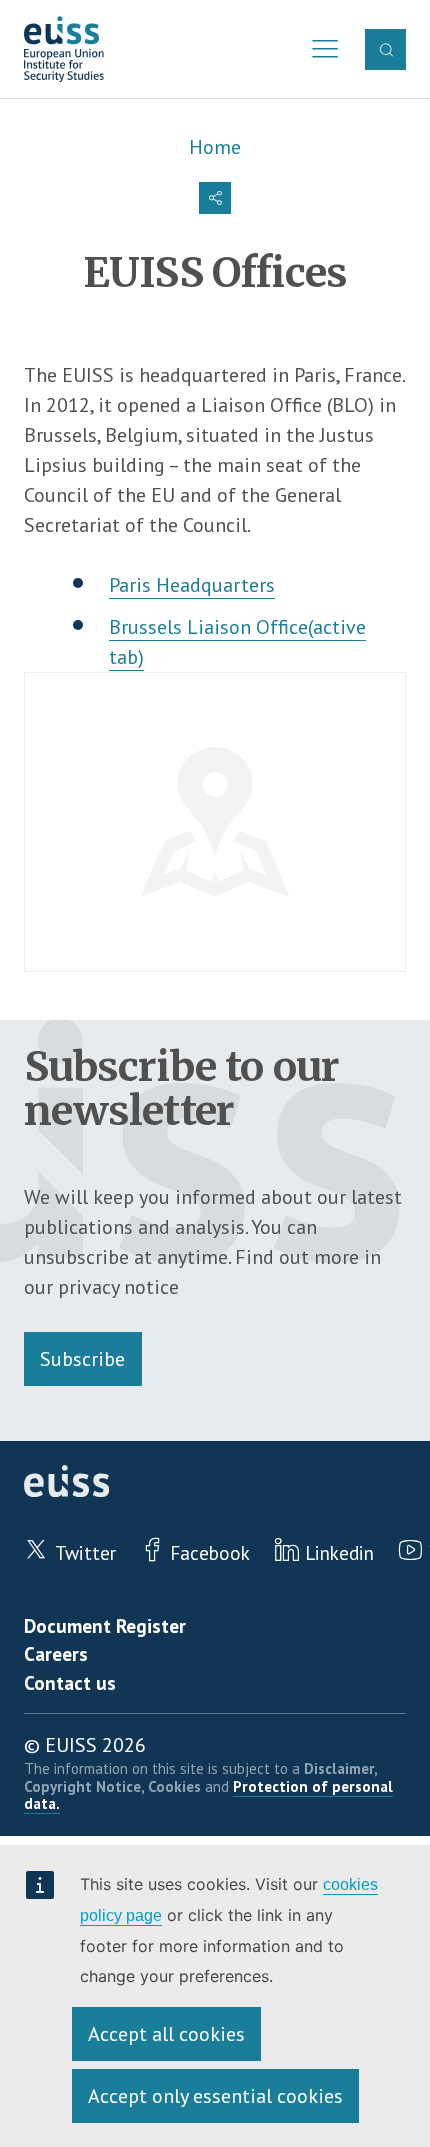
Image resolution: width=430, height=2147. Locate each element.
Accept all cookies (166, 2034)
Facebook (210, 1552)
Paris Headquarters (192, 585)
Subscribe (82, 1359)
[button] (215, 198)
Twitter (85, 1552)
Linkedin (339, 1552)
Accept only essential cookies (215, 2096)
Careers (56, 1653)
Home (215, 147)
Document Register (105, 1625)
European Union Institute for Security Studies (64, 49)
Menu (320, 49)
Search (385, 49)
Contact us (70, 1682)
